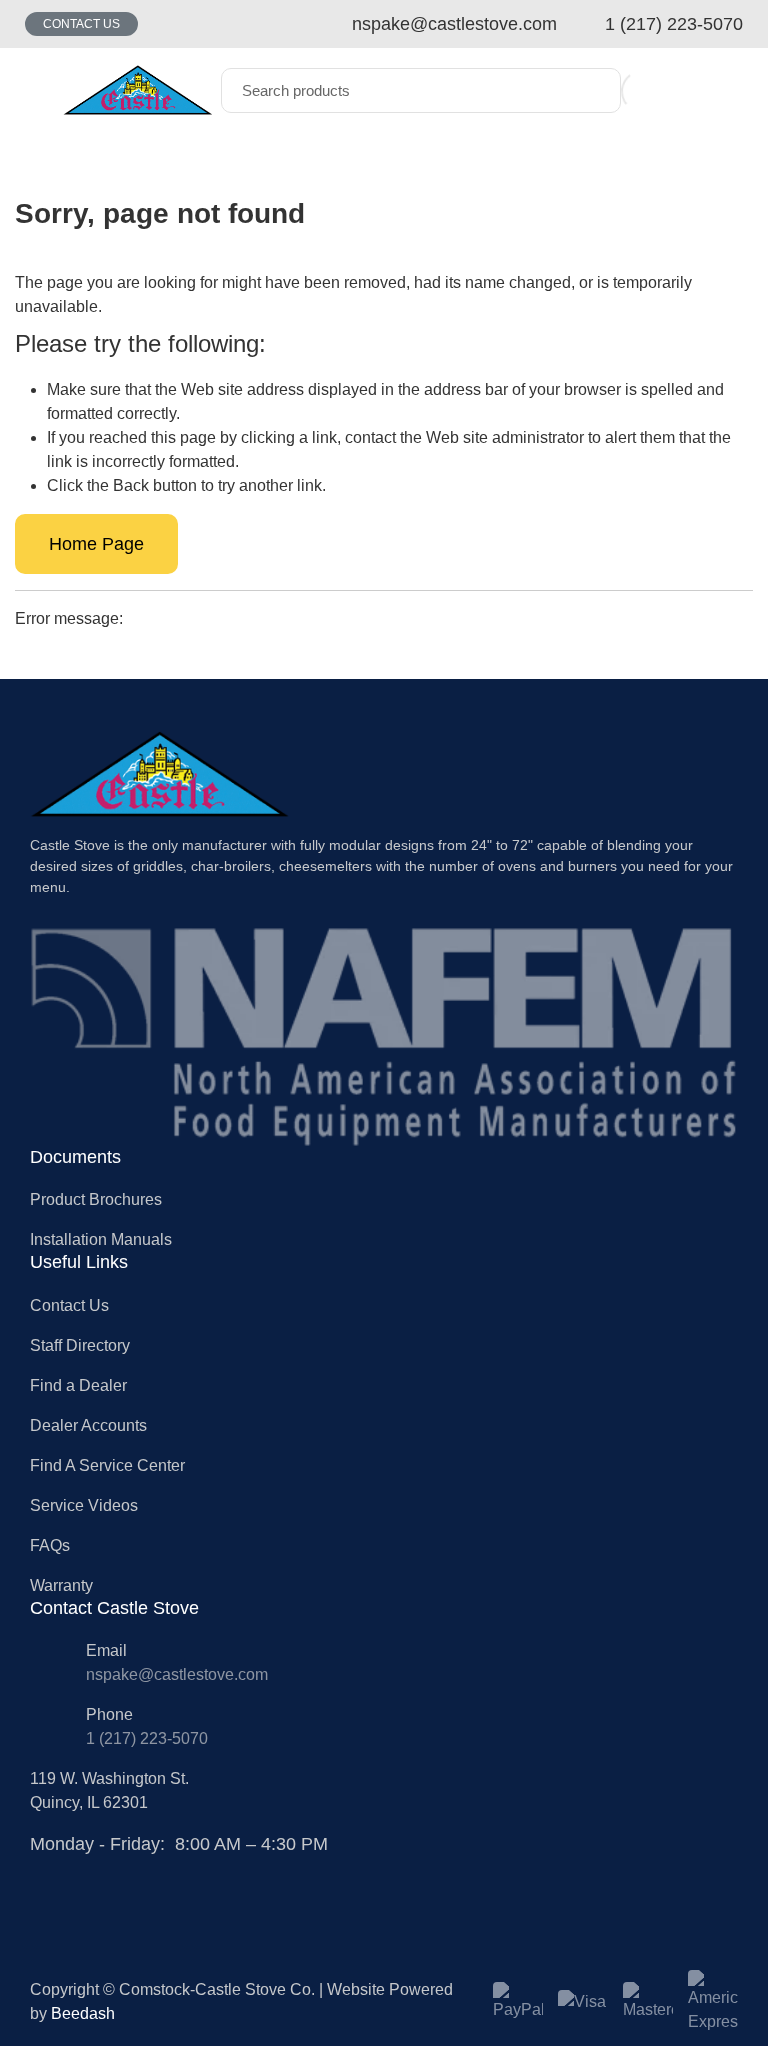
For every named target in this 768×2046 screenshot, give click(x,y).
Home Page (96, 544)
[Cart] (685, 90)
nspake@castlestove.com (177, 1674)
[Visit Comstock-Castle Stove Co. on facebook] (41, 1869)
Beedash (83, 2013)
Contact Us (81, 24)
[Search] (591, 90)
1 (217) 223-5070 (147, 1738)
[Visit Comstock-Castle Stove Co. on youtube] (87, 1869)
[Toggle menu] (35, 90)
